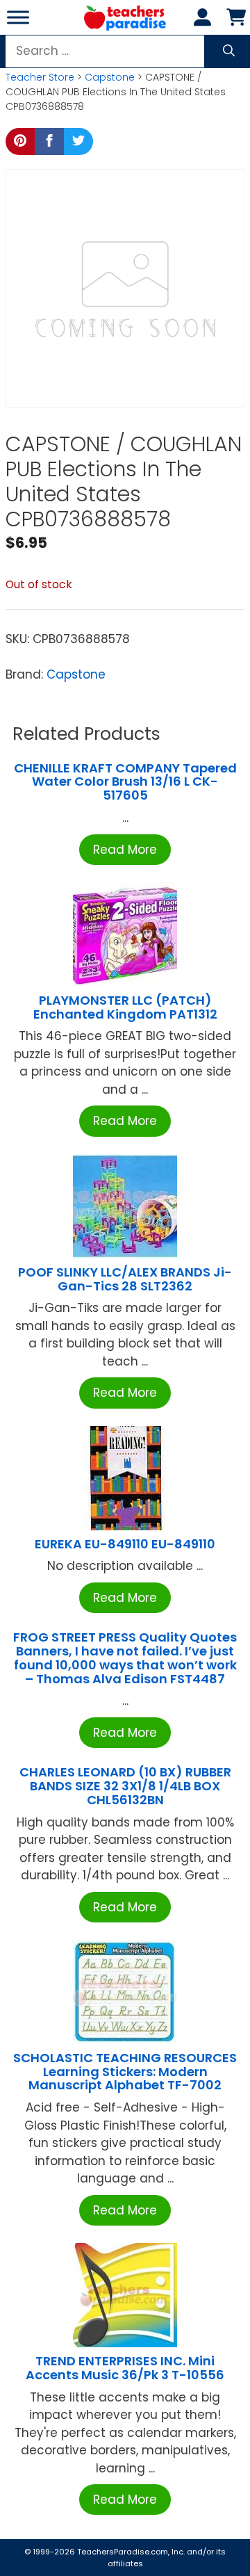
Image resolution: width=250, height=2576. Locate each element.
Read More (125, 850)
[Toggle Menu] (18, 17)
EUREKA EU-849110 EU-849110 (125, 1544)
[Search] (229, 51)
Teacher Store (40, 77)
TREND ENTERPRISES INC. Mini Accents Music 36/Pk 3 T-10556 (125, 2368)
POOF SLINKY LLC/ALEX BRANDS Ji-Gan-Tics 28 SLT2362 (125, 1279)
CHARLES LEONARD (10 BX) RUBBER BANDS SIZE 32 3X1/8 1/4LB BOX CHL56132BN (125, 1786)
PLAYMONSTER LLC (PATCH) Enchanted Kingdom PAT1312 (125, 1007)
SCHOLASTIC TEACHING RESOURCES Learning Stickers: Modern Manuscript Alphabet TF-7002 (125, 2072)
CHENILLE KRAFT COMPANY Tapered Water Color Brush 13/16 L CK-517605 (125, 782)
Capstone (110, 77)
